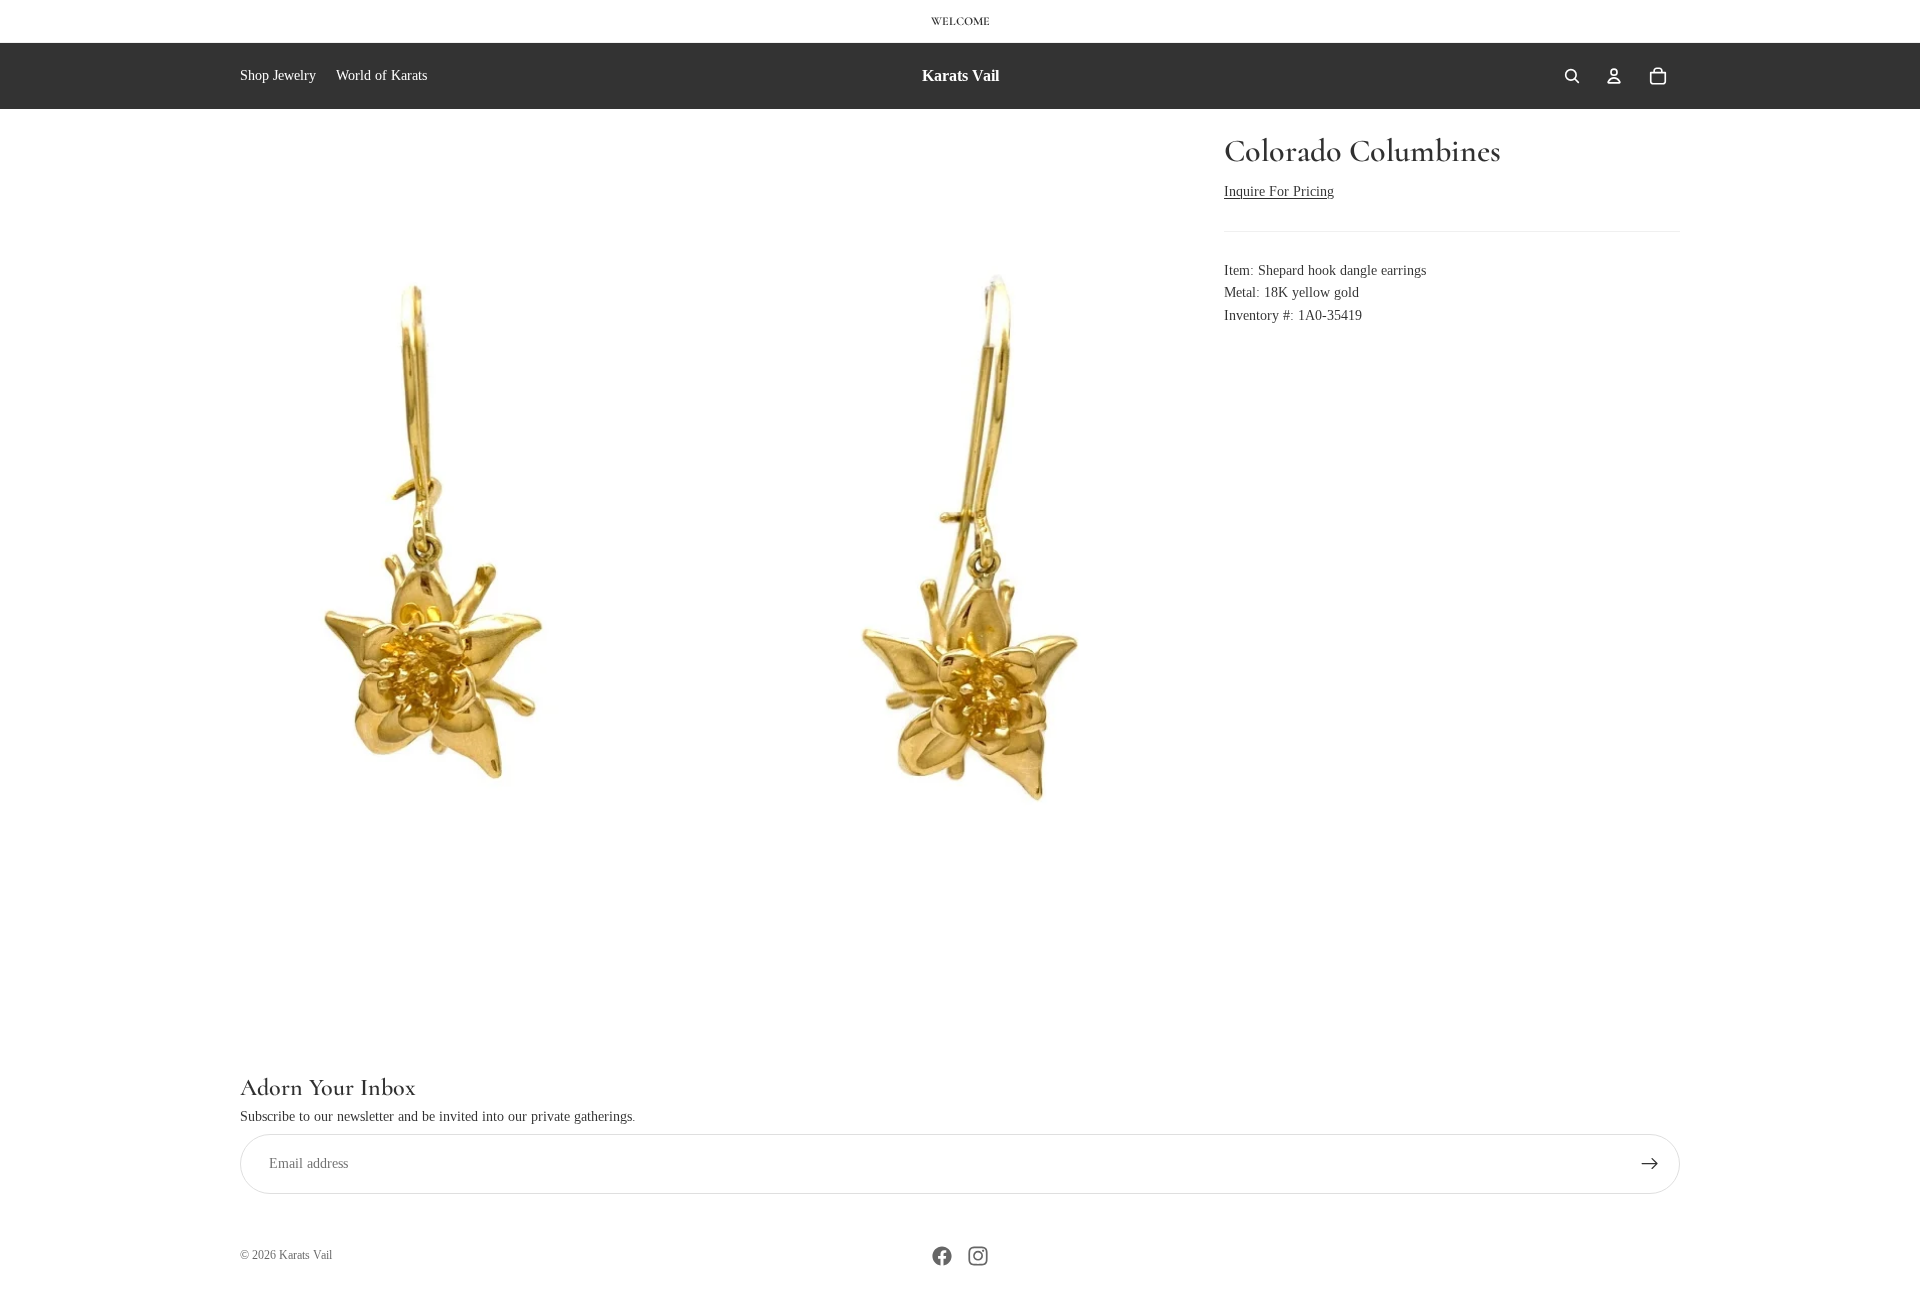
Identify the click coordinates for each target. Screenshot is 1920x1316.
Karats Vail (305, 1255)
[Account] (1614, 76)
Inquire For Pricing (1279, 191)
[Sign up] (1650, 1164)
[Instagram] (978, 1256)
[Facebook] (942, 1256)
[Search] (1572, 76)
